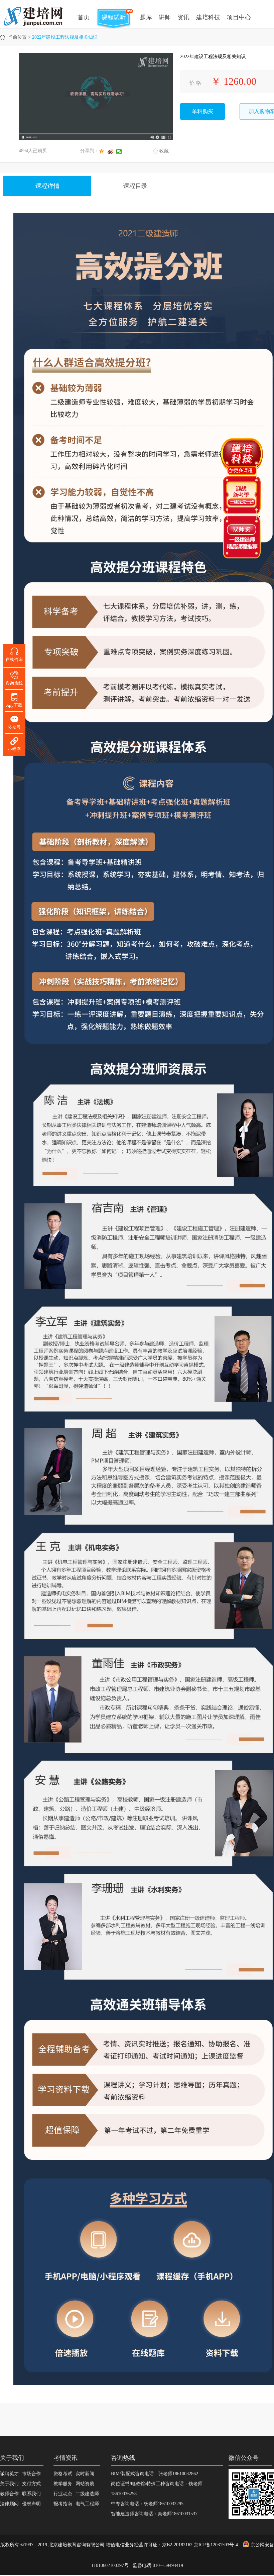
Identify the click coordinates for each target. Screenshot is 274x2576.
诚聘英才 (9, 2474)
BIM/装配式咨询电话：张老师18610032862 (155, 2474)
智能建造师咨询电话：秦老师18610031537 (154, 2514)
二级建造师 (87, 2494)
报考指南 (63, 2504)
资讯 (183, 17)
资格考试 (63, 2474)
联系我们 (31, 2494)
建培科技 (208, 17)
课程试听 (114, 17)
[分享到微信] (121, 152)
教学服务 (63, 2484)
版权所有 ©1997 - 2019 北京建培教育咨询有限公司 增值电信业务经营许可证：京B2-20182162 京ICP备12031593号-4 (119, 2545)
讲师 (165, 17)
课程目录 (135, 186)
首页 (84, 17)
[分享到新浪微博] (112, 152)
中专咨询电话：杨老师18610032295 (147, 2504)
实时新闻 (85, 2474)
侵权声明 (31, 2504)
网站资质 (85, 2484)
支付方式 (31, 2484)
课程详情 (47, 186)
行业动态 (63, 2494)
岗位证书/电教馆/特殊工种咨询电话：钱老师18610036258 (157, 2489)
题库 (146, 17)
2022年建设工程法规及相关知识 (65, 37)
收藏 (164, 151)
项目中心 (239, 17)
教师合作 (9, 2494)
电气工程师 (87, 2504)
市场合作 (31, 2474)
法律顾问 (9, 2504)
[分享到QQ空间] (103, 152)
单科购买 (202, 111)
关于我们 (9, 2484)
